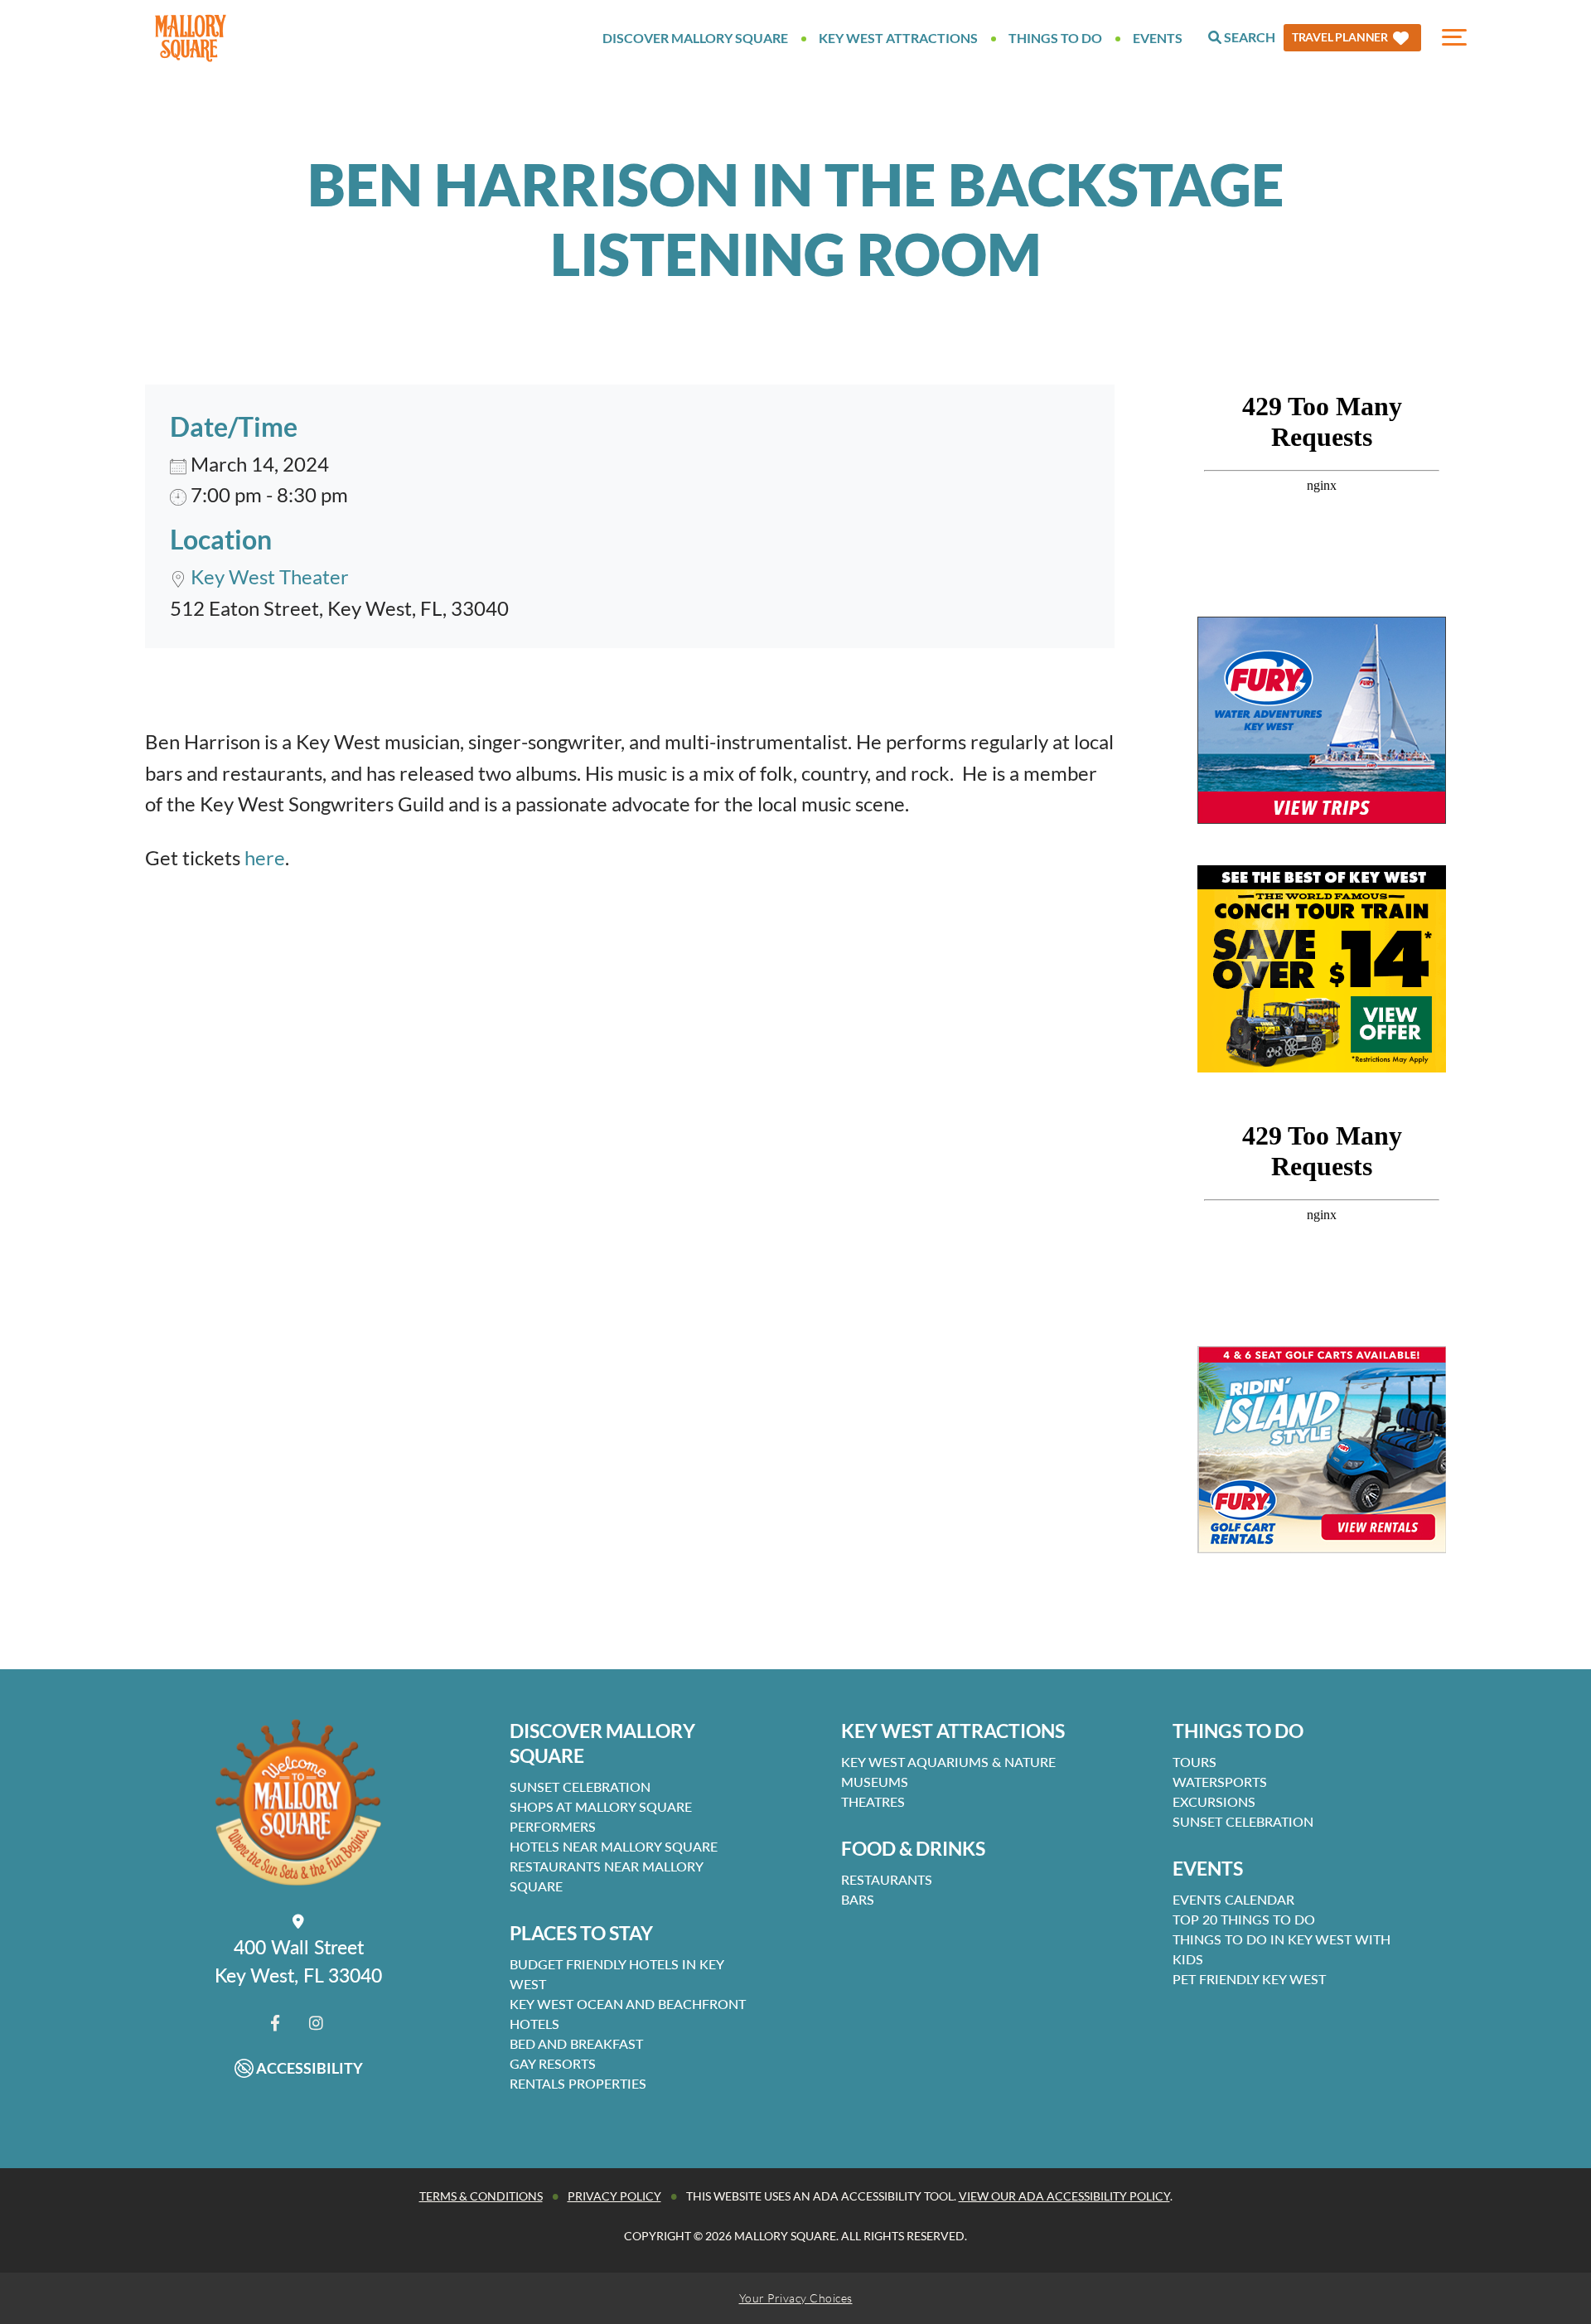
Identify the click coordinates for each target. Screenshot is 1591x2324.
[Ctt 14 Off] (1322, 969)
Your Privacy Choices (796, 2298)
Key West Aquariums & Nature (948, 1762)
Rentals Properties (578, 2083)
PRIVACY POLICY (614, 2196)
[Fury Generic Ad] (1322, 720)
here (265, 857)
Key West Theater (270, 576)
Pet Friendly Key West (1249, 1979)
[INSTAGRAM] (316, 2023)
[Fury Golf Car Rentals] (1322, 1450)
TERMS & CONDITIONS (481, 2196)
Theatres (873, 1801)
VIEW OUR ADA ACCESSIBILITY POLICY (1064, 2196)
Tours (1194, 1762)
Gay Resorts (553, 2063)
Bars (858, 1899)
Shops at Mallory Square (601, 1806)
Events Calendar (1233, 1899)
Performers (553, 1826)
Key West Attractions (898, 38)
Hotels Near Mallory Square (614, 1846)
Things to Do (1055, 38)
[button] (1352, 38)
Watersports (1220, 1782)
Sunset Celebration (580, 1787)
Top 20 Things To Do (1244, 1919)
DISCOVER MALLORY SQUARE (602, 1743)
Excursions (1214, 1801)
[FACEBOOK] (275, 2023)
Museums (875, 1782)
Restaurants (887, 1879)
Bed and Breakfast (576, 2043)
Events (1158, 38)
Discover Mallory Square (695, 38)
